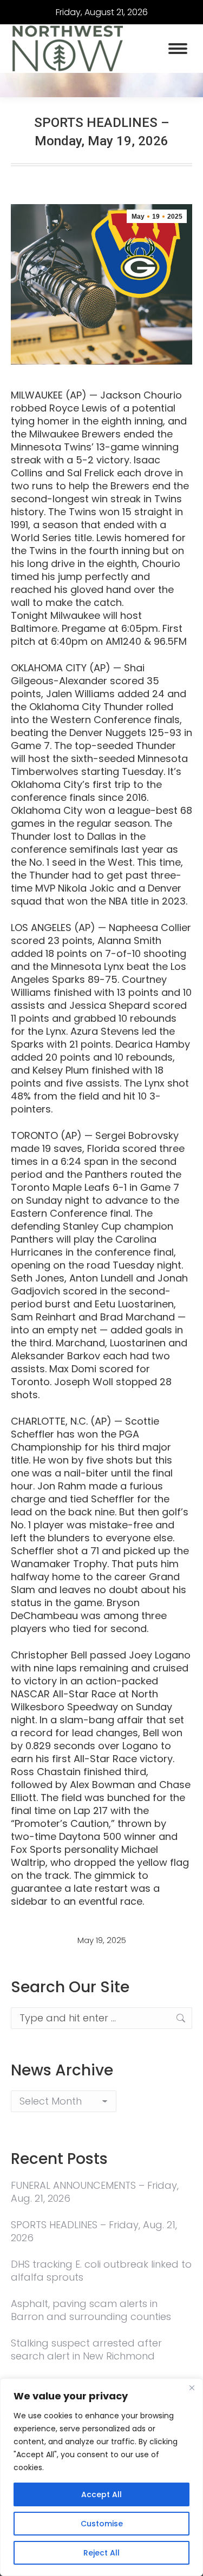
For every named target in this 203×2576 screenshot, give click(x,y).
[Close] (192, 2388)
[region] (101, 2477)
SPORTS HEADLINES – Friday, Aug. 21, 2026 (94, 2231)
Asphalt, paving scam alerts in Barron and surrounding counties (91, 2310)
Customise (102, 2524)
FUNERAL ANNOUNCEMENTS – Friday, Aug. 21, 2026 (95, 2192)
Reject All (101, 2553)
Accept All (101, 2494)
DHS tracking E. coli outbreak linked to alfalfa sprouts (101, 2271)
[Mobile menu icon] (178, 49)
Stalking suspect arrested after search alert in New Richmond (86, 2350)
